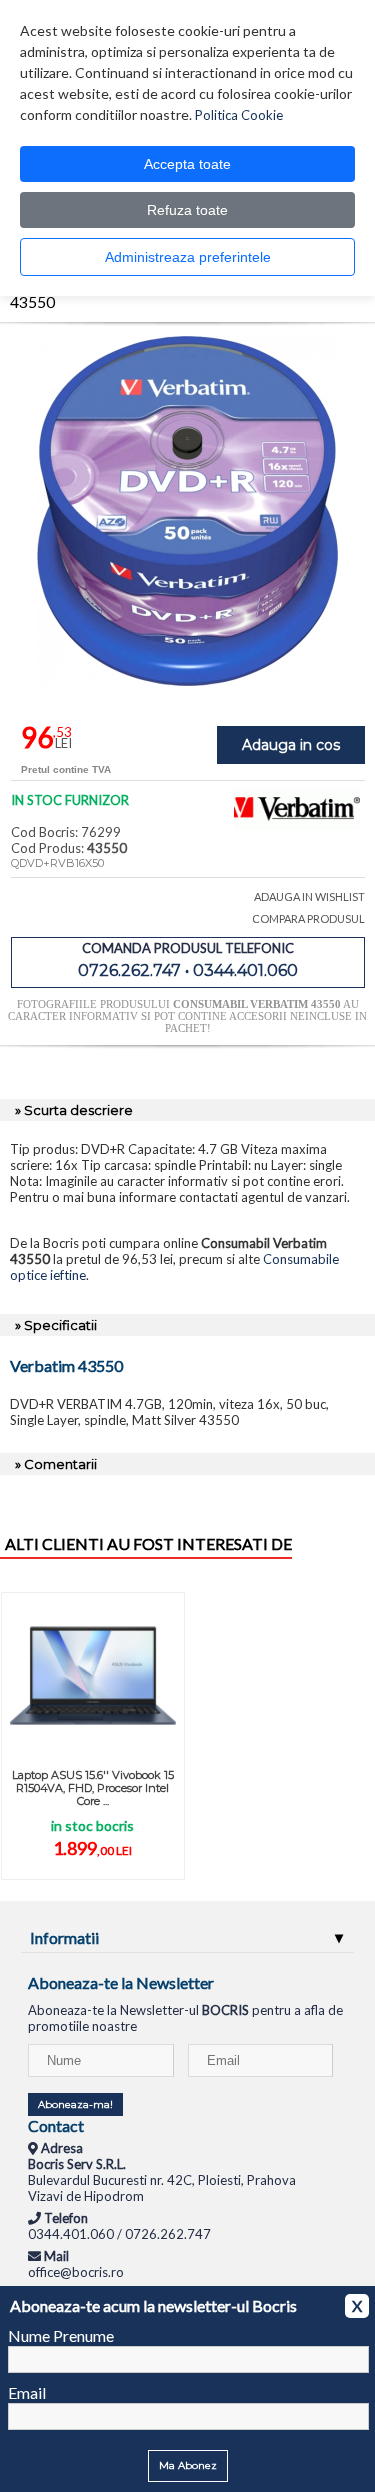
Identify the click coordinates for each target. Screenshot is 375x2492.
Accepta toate (187, 164)
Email (27, 2392)
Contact (56, 2125)
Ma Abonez (188, 2465)
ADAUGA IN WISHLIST (309, 896)
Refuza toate (187, 210)
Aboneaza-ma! (75, 2104)
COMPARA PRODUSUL (308, 918)
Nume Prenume (61, 2335)
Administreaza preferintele (188, 257)
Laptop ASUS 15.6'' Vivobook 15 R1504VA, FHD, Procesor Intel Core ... (93, 1788)
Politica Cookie (239, 115)
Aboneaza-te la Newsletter (121, 1982)
